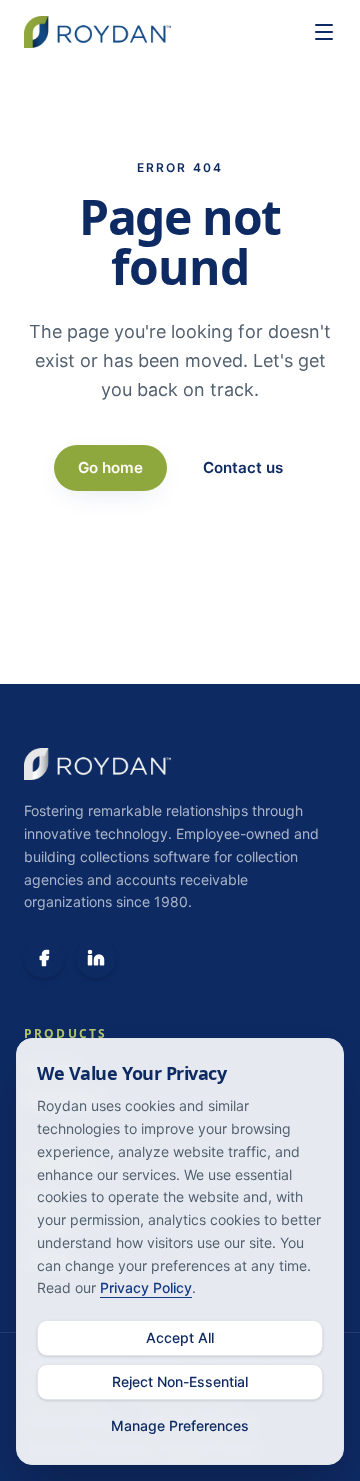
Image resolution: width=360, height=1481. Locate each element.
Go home (110, 467)
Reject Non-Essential (180, 1381)
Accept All (180, 1337)
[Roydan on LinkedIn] (96, 958)
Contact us (243, 467)
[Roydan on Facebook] (44, 958)
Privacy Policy (146, 1287)
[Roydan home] (158, 32)
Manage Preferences (180, 1425)
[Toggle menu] (324, 32)
